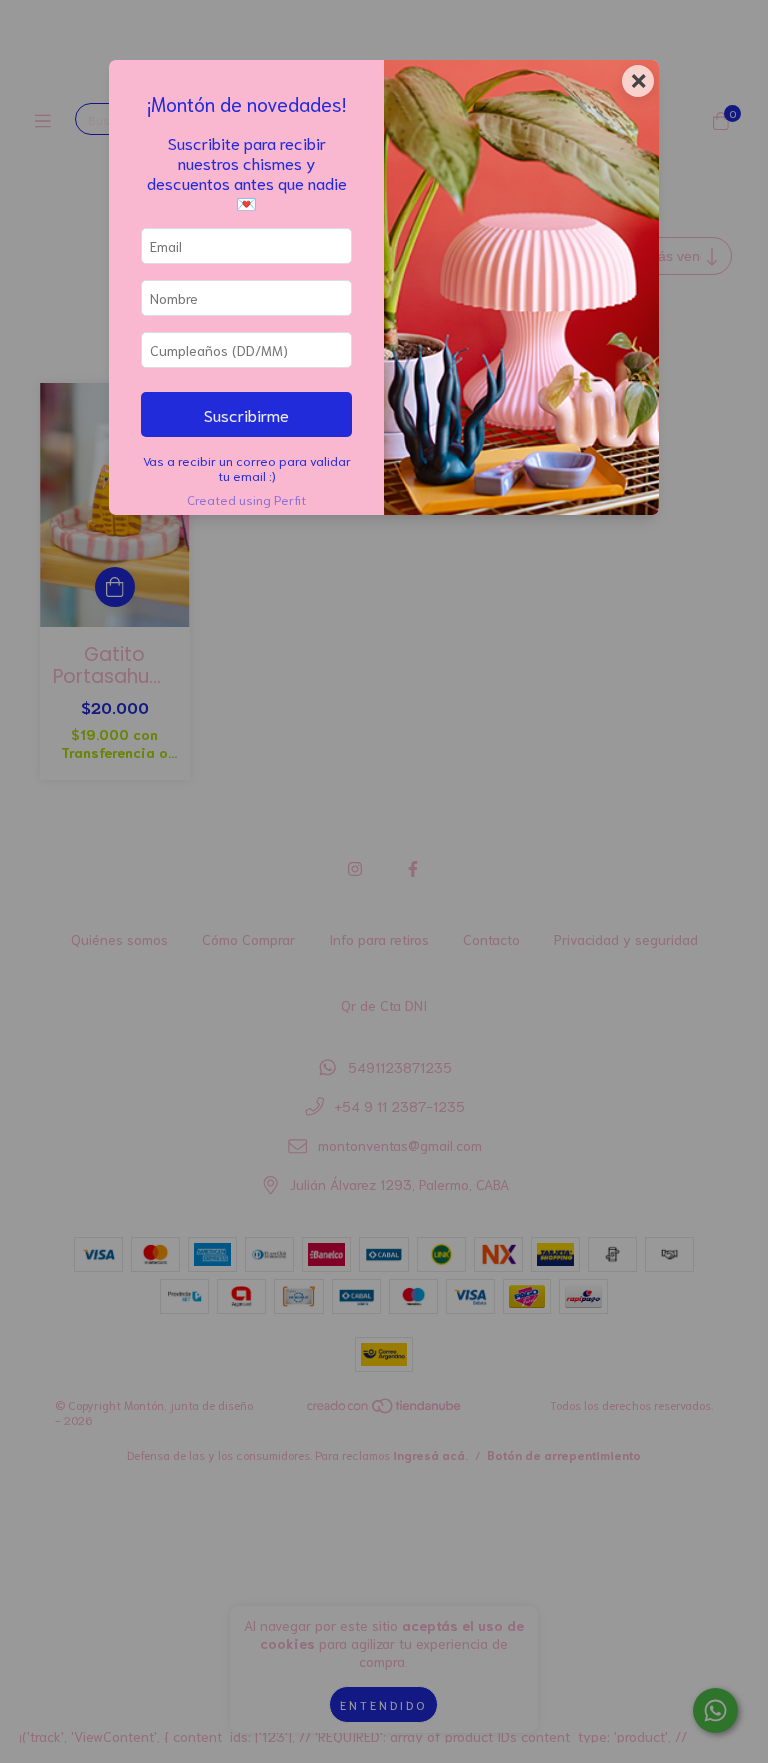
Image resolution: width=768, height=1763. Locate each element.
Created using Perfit (246, 499)
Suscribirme (246, 414)
